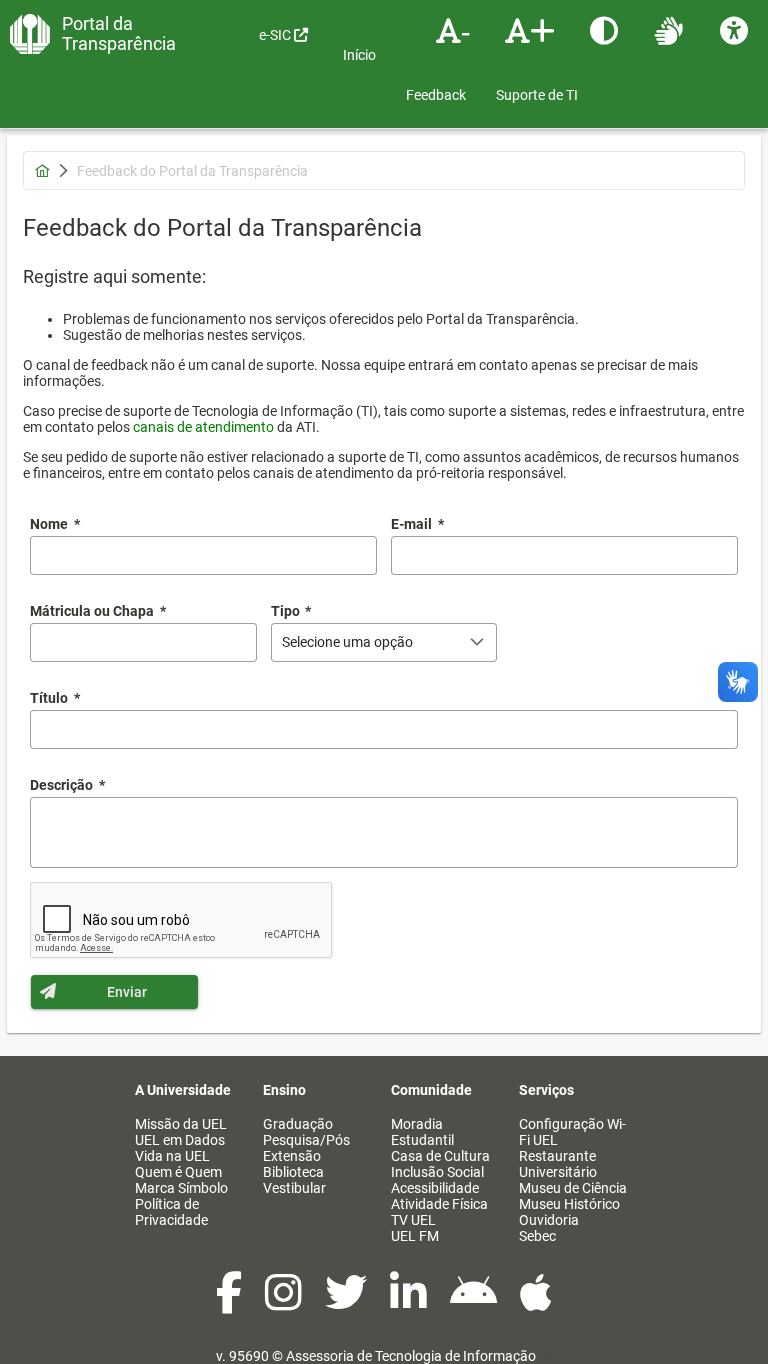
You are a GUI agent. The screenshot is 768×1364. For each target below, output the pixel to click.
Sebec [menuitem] (537, 1236)
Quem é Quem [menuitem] (178, 1172)
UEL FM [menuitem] (415, 1236)
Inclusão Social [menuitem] (437, 1172)
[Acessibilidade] (736, 30)
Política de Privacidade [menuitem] (171, 1212)
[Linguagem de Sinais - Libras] (671, 30)
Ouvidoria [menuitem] (549, 1220)
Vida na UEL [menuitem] (172, 1156)
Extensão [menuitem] (292, 1156)
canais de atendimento (203, 427)
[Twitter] (347, 1303)
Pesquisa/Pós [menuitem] (306, 1140)
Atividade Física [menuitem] (439, 1204)
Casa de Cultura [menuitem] (440, 1156)
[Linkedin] (410, 1303)
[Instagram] (285, 1303)
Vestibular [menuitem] (294, 1188)
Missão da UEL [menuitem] (181, 1124)
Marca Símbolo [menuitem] (181, 1188)
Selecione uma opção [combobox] (347, 642)
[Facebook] (230, 1303)
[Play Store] (475, 1303)
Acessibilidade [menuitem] (435, 1188)
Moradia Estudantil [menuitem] (422, 1132)
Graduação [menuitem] (298, 1124)
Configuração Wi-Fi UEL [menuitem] (572, 1132)
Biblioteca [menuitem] (293, 1172)
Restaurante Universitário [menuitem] (558, 1164)
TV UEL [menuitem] (413, 1220)
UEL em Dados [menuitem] (180, 1140)
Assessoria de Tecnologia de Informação (411, 1356)
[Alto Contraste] (606, 30)
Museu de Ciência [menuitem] (573, 1188)
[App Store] (536, 1303)
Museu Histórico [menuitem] (569, 1204)
